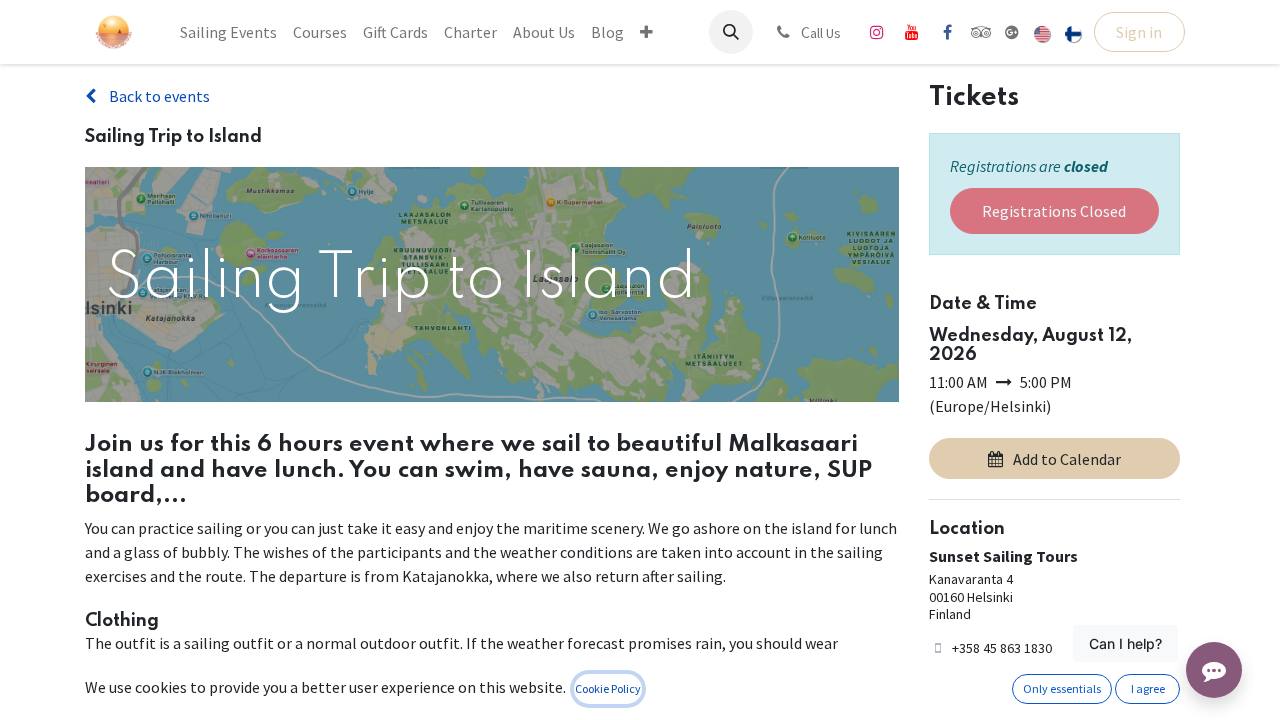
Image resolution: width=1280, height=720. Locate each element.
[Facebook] (947, 32)
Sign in (1139, 32)
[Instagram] (877, 32)
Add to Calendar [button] (1067, 459)
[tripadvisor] (981, 32)
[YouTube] (912, 32)
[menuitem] (228, 32)
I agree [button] (1148, 688)
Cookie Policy (608, 688)
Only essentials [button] (1062, 688)
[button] (731, 32)
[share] (1012, 32)
